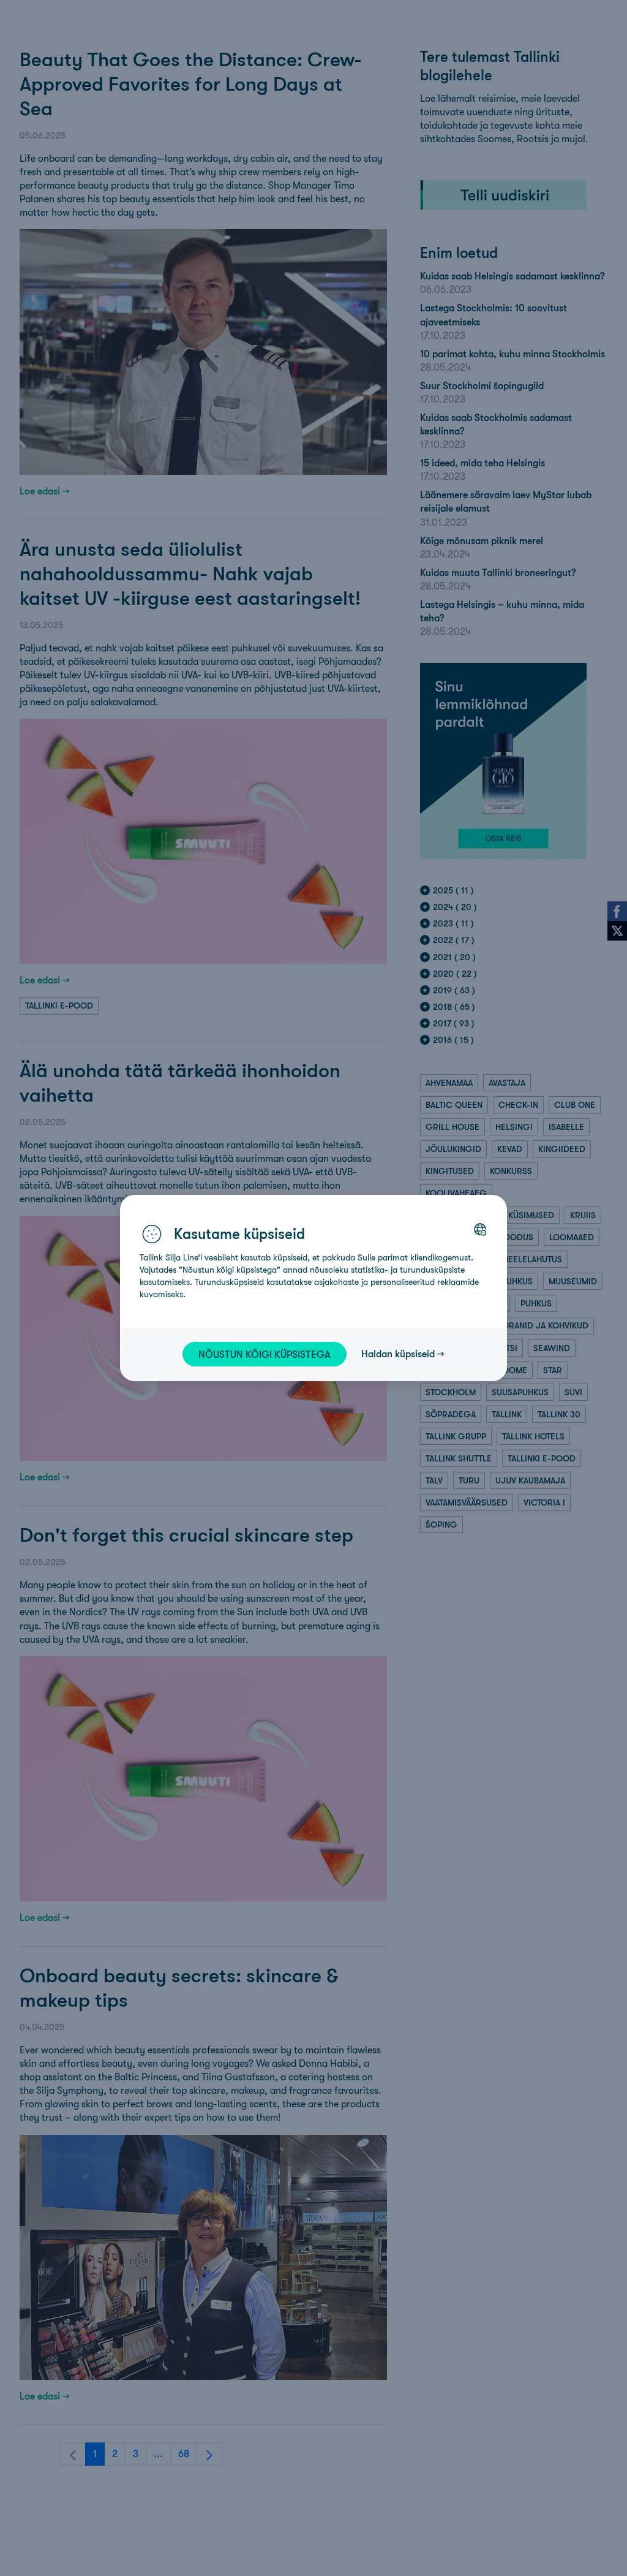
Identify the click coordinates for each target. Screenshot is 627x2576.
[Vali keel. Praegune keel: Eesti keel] (480, 1229)
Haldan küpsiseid (398, 1354)
